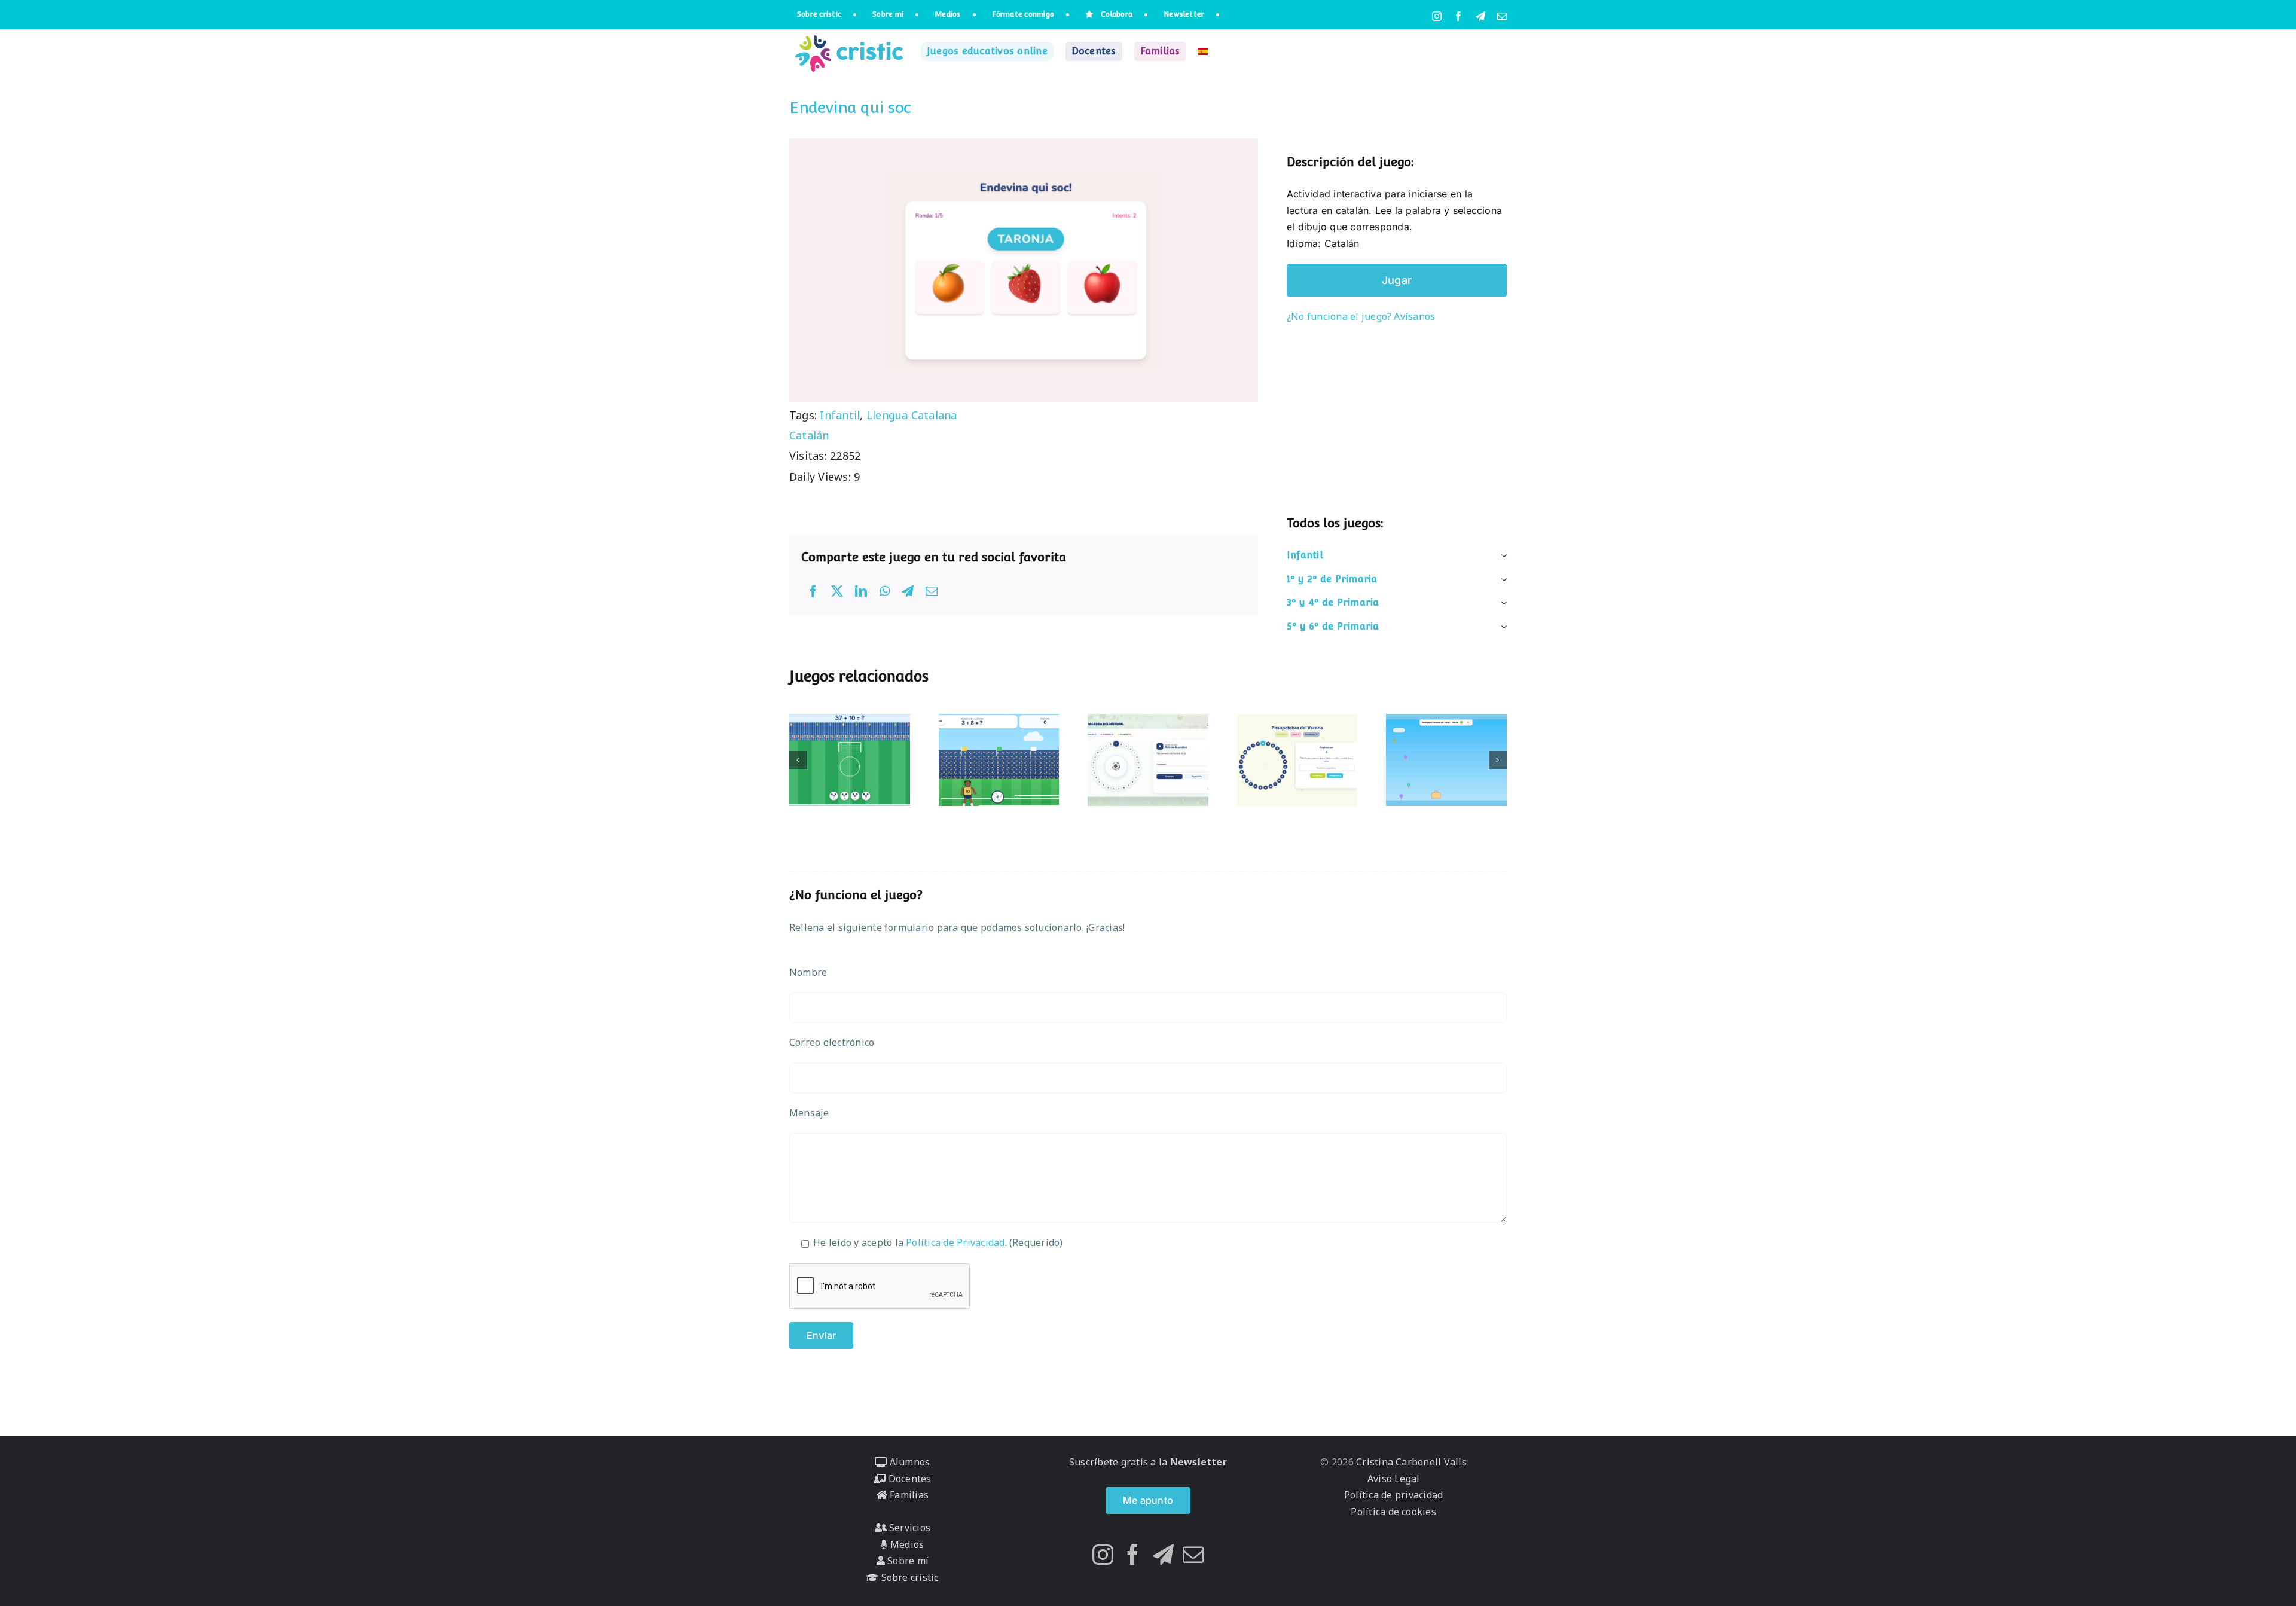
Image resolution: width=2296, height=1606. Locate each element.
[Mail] (1193, 1554)
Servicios (909, 1528)
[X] (837, 591)
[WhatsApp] (885, 591)
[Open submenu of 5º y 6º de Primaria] (1501, 627)
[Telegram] (908, 591)
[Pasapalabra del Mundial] (1148, 760)
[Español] (1203, 51)
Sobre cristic (908, 1577)
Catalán (809, 435)
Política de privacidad (1393, 1495)
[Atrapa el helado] (1446, 760)
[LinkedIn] (861, 591)
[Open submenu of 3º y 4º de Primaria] (1501, 603)
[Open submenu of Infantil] (1501, 555)
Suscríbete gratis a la (1148, 1462)
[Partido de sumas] (999, 760)
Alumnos (908, 1462)
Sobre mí (907, 1561)
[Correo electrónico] (932, 591)
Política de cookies (1393, 1512)
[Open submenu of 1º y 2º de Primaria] (1501, 579)
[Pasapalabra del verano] (1297, 760)
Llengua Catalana (912, 415)
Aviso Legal (1394, 1479)
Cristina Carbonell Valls (1410, 1462)
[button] (798, 760)
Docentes (908, 1479)
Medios (906, 1544)
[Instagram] (1103, 1554)
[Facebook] (813, 591)
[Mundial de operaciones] (850, 760)
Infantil (840, 415)
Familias (908, 1495)
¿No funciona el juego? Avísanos (1361, 316)
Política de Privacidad (955, 1242)
